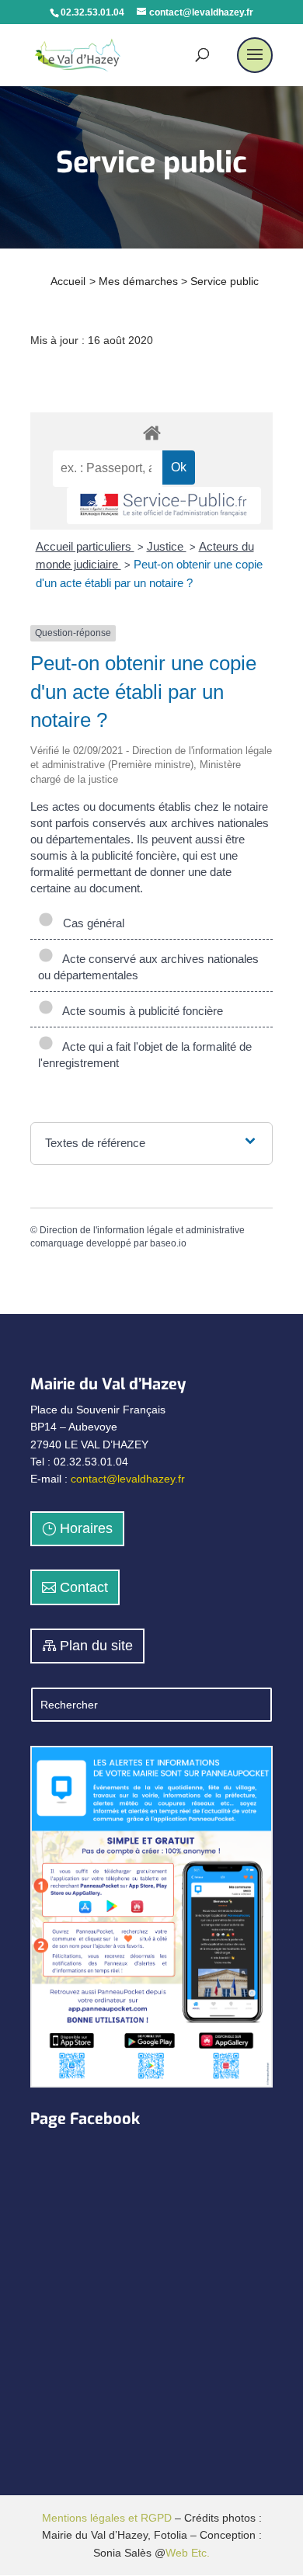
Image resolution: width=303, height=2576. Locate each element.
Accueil (68, 281)
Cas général (91, 923)
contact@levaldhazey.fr (128, 1479)
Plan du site (96, 1646)
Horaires (86, 1528)
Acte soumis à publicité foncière (140, 1011)
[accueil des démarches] (151, 432)
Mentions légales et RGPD (107, 2518)
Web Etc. (188, 2553)
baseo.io (168, 1243)
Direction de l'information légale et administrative (142, 1230)
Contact (84, 1587)
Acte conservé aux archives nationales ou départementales (148, 967)
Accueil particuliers (85, 546)
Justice (167, 546)
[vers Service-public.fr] (164, 506)
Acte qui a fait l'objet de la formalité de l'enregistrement (145, 1055)
